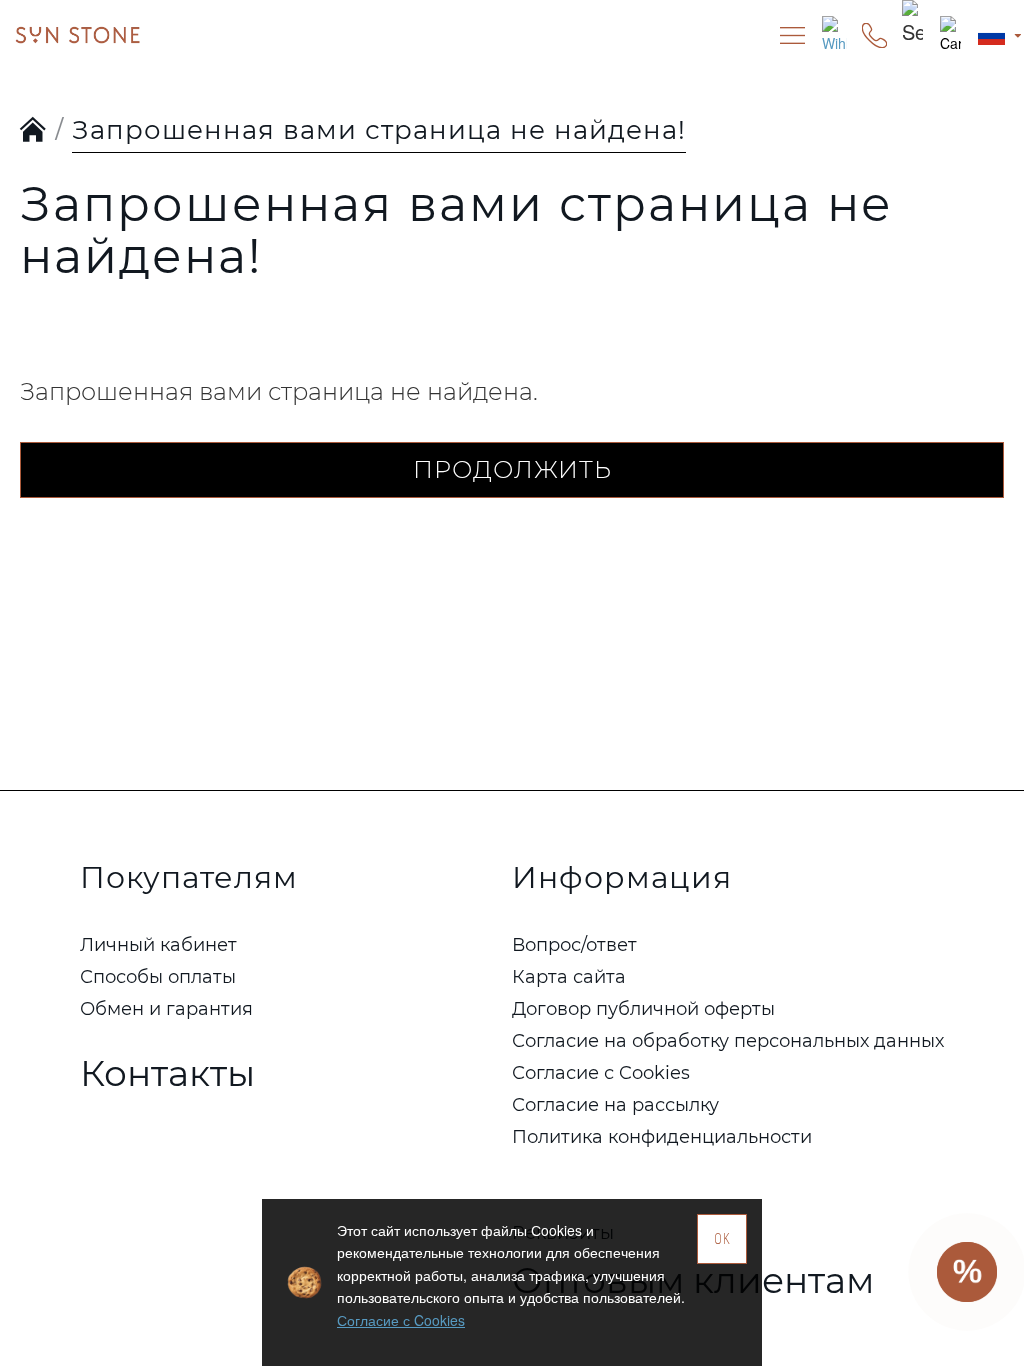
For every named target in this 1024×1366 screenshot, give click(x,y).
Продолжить (512, 469)
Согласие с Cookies (401, 1320)
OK (722, 1238)
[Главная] (33, 131)
